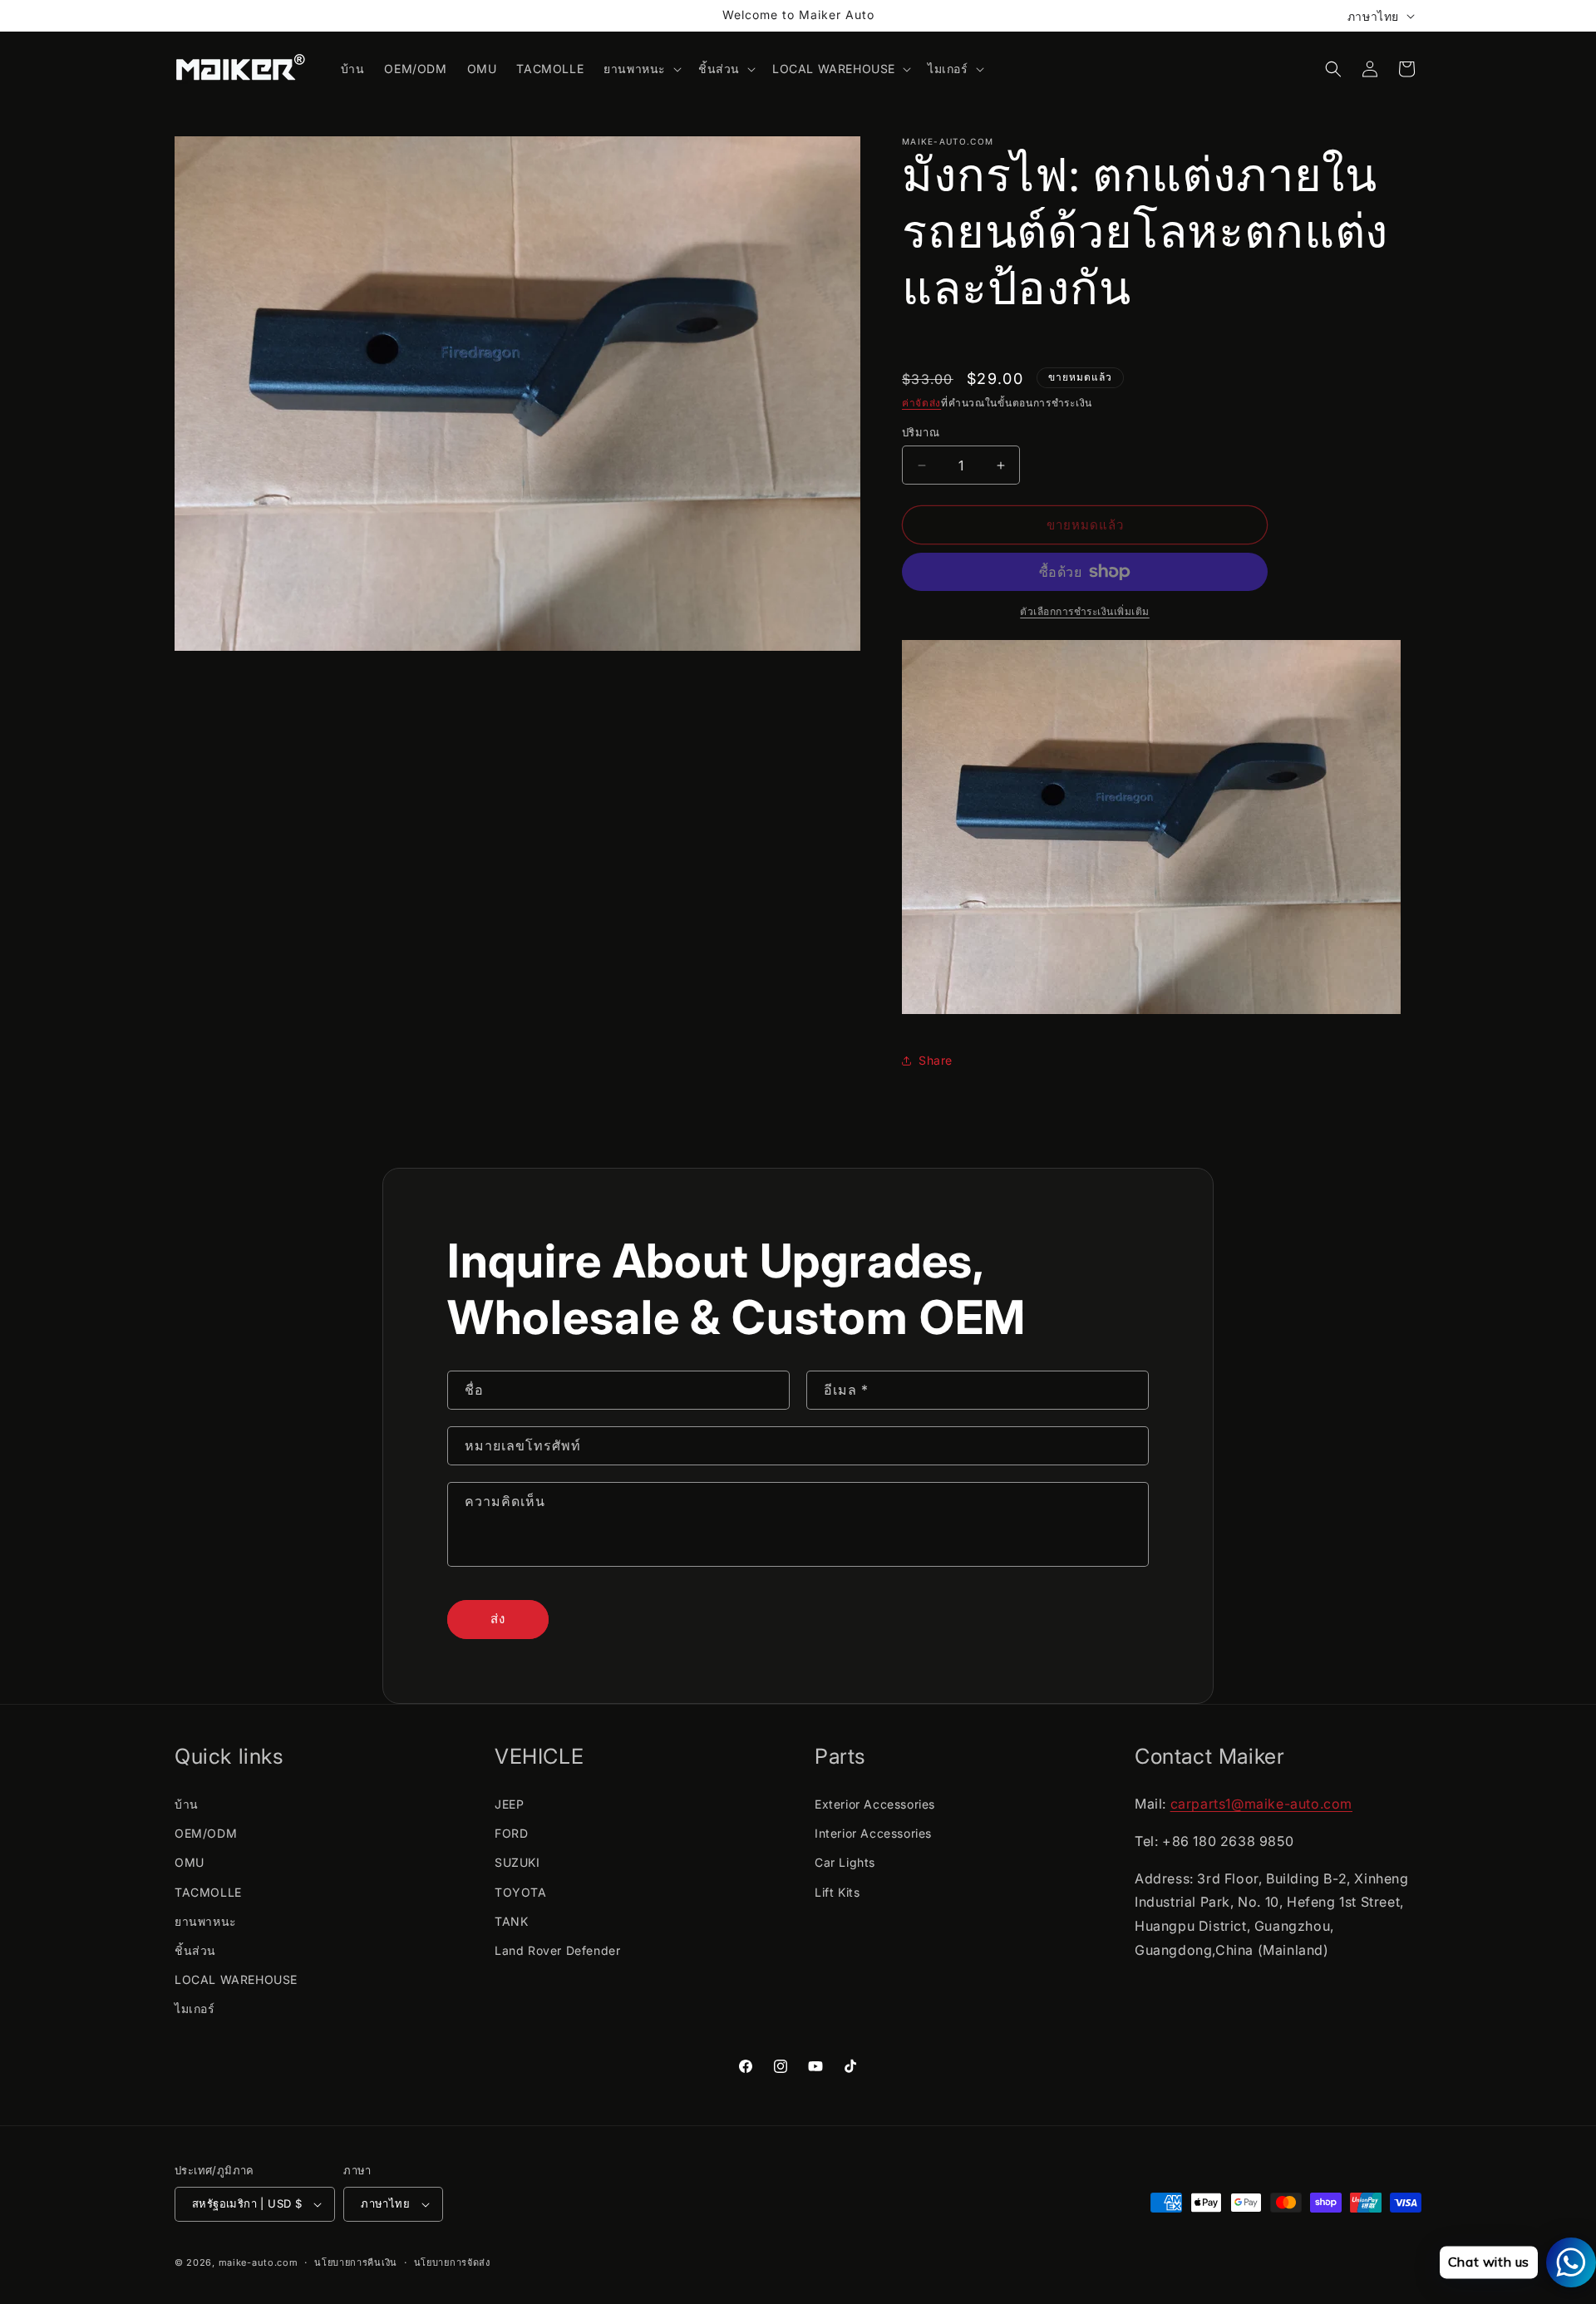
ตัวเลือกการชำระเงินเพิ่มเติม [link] (1085, 611)
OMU (190, 1862)
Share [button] (936, 1060)
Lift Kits (837, 1892)
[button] (641, 69)
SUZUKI (517, 1862)
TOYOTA (521, 1892)
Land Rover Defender (557, 1950)
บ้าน (187, 1804)
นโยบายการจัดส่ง (452, 2262)
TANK (511, 1921)
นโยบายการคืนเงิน (356, 2262)
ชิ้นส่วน (195, 1950)
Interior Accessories (873, 1833)
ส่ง (498, 1619)
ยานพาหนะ (206, 1921)
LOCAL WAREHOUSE (236, 1979)
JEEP (509, 1804)
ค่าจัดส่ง (921, 403)
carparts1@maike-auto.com (1261, 1804)
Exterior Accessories (875, 1804)
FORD (511, 1833)
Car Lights (845, 1862)
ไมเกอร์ (195, 2009)
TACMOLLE (208, 1892)
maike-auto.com (259, 2262)
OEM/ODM (206, 1833)
